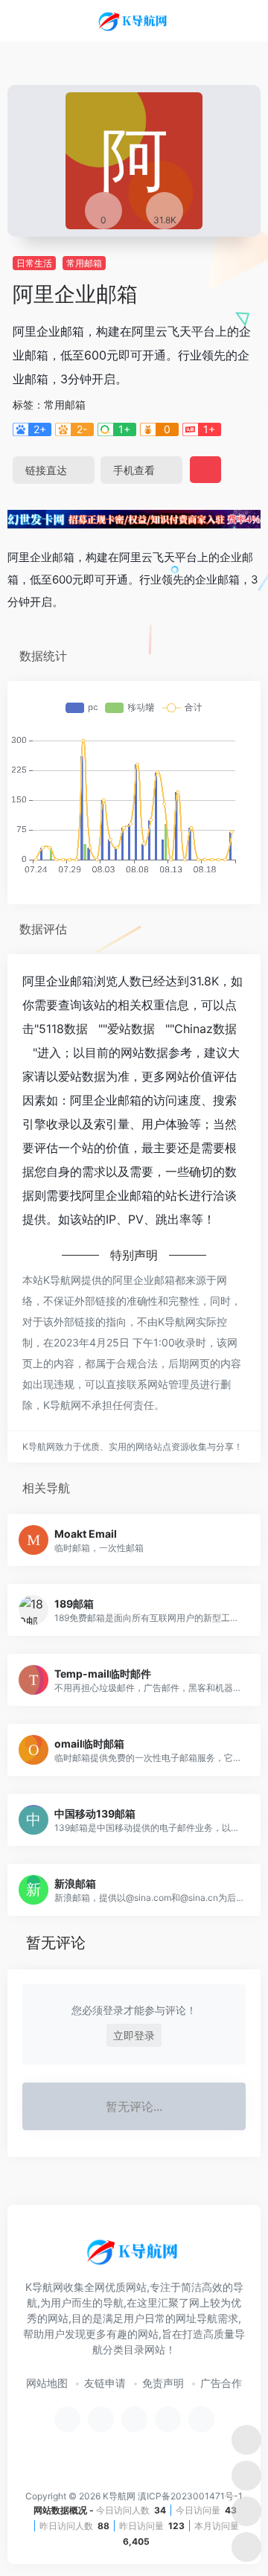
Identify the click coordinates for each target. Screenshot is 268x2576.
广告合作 (221, 2383)
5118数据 (63, 1029)
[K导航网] (134, 21)
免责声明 (163, 2383)
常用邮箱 (84, 263)
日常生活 (34, 263)
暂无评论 (56, 1943)
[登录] (226, 21)
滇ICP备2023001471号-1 (190, 2496)
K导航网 (119, 2496)
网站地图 (47, 2383)
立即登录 (134, 2035)
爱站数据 (131, 1029)
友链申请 (105, 2383)
